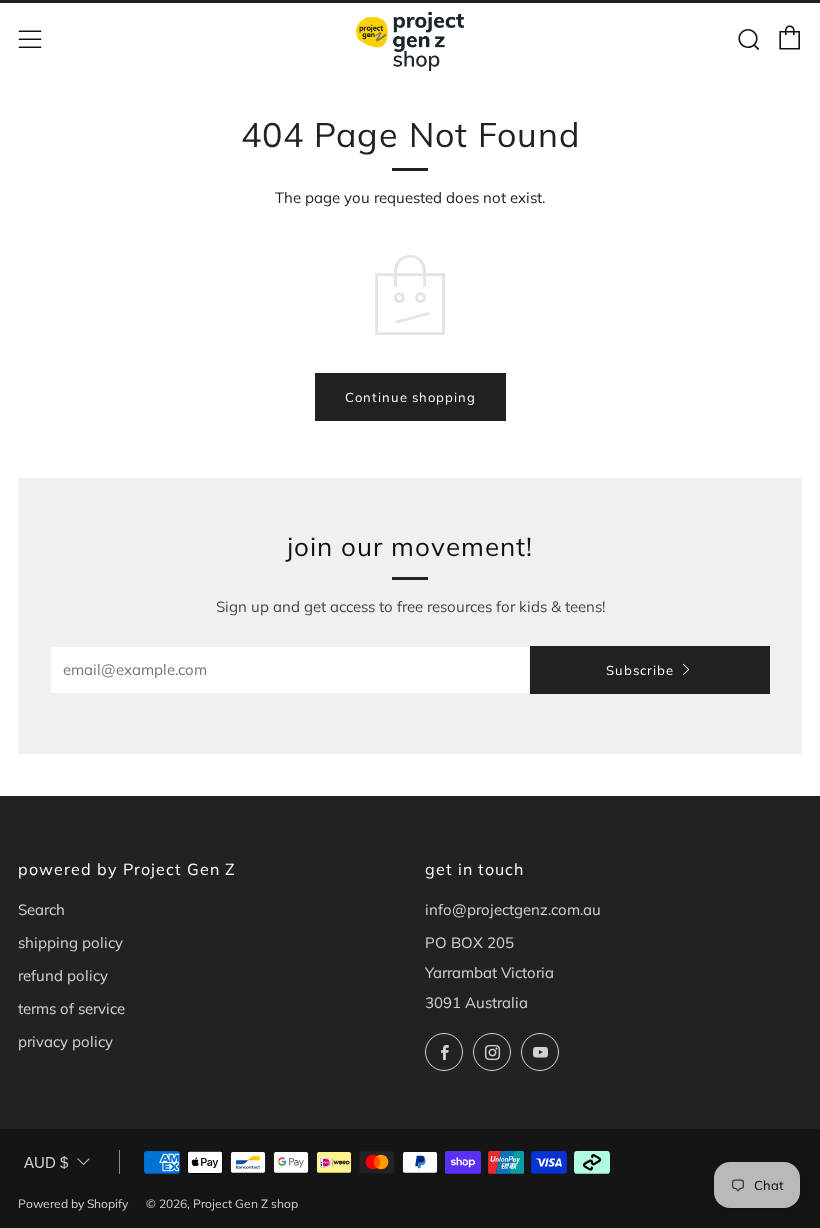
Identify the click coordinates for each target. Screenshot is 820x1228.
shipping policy (70, 942)
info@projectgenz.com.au (513, 909)
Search (41, 909)
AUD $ (46, 1162)
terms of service (71, 1008)
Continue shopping (410, 397)
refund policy (63, 975)
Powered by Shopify (73, 1203)
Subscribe (640, 670)
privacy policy (65, 1041)
